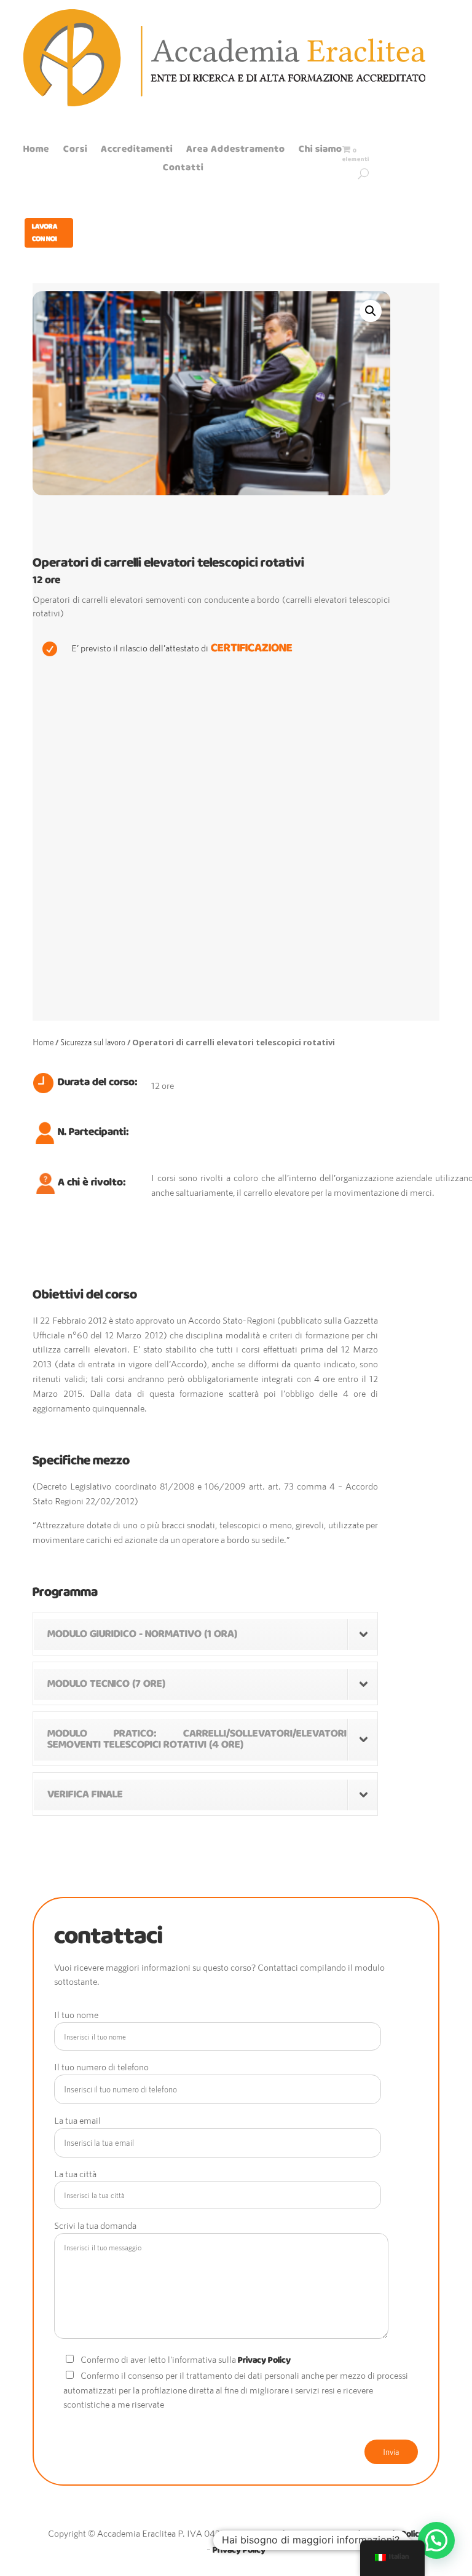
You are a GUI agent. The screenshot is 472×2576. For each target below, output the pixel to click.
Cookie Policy (398, 2534)
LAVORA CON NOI (45, 233)
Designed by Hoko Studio (317, 2534)
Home (36, 151)
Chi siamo (321, 151)
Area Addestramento (236, 151)
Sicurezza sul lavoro (93, 1042)
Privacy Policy (264, 2360)
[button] (436, 2540)
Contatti (183, 170)
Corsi (75, 151)
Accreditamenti (137, 151)
